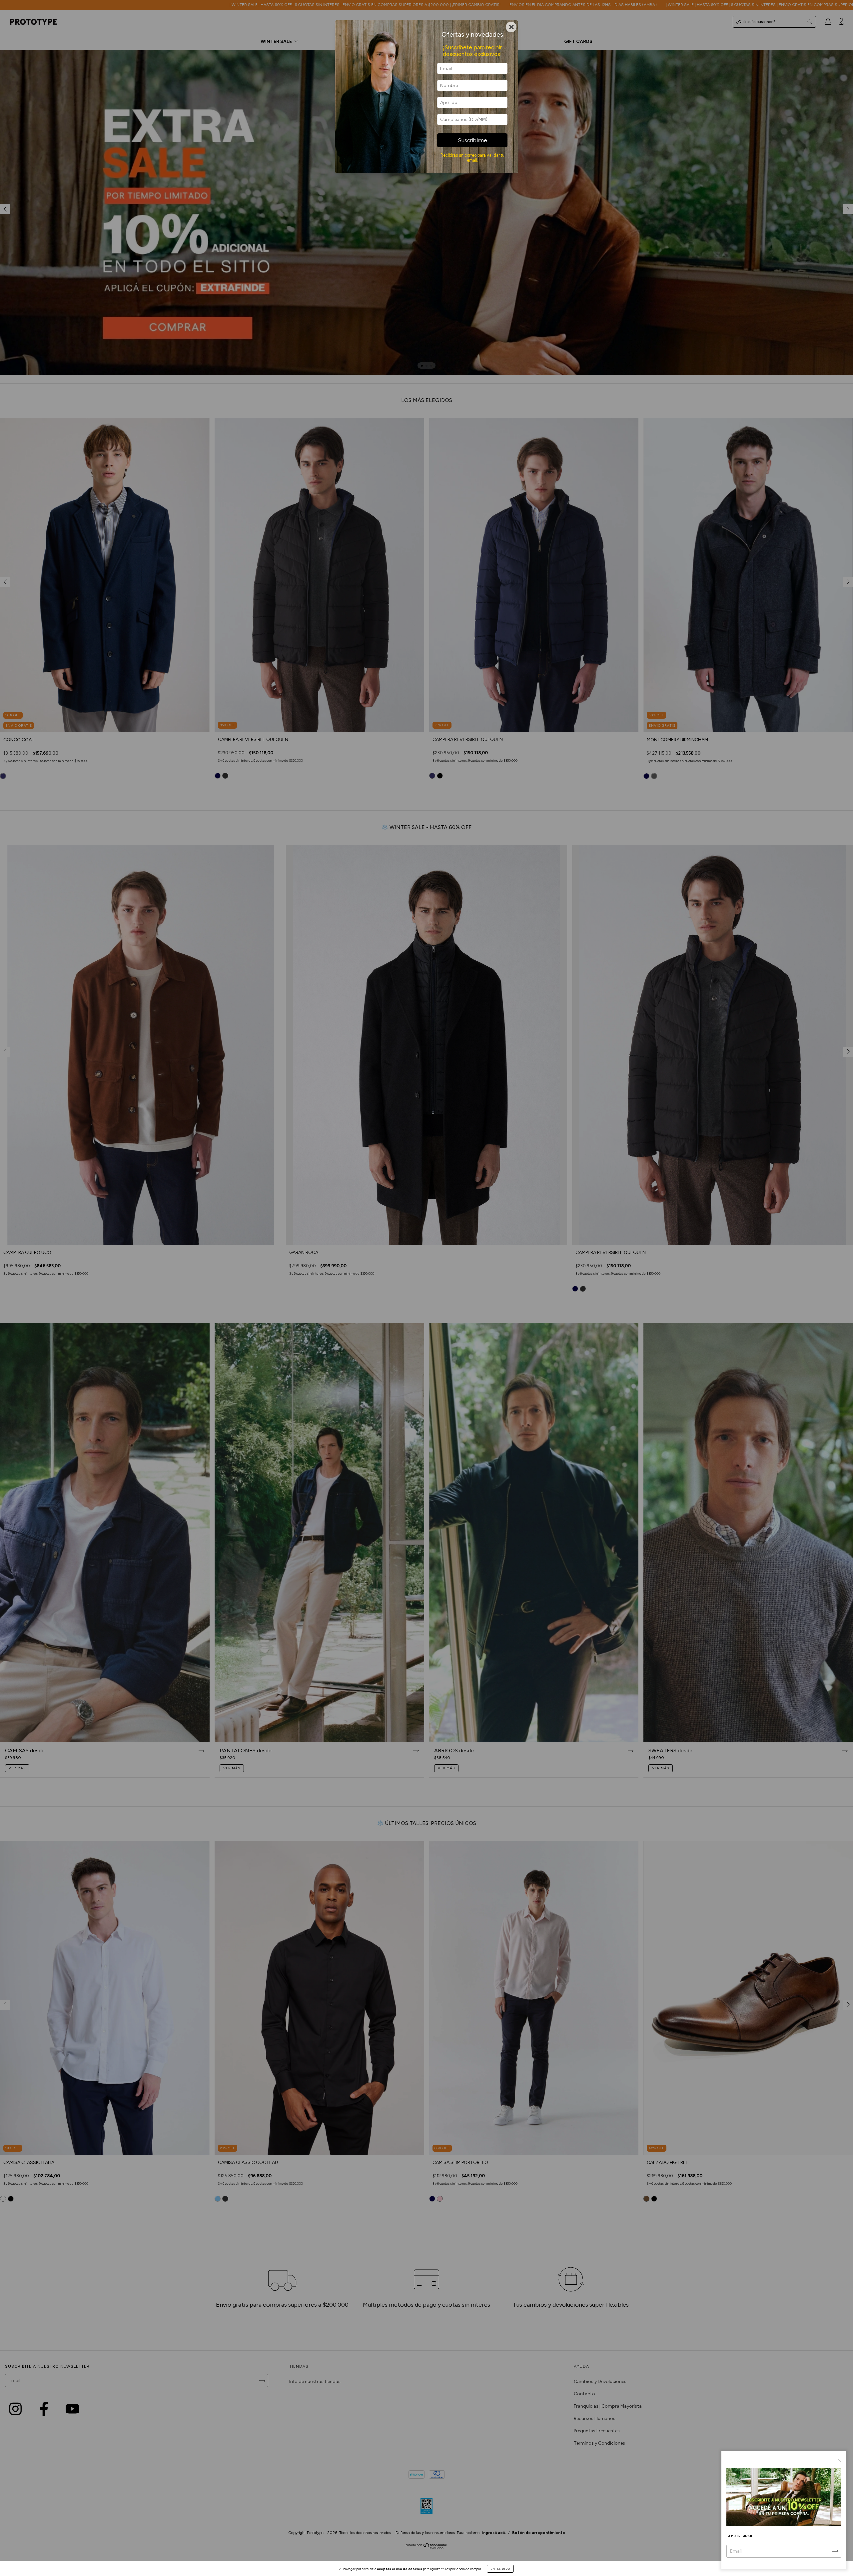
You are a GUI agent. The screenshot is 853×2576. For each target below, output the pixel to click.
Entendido (500, 2569)
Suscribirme (472, 140)
